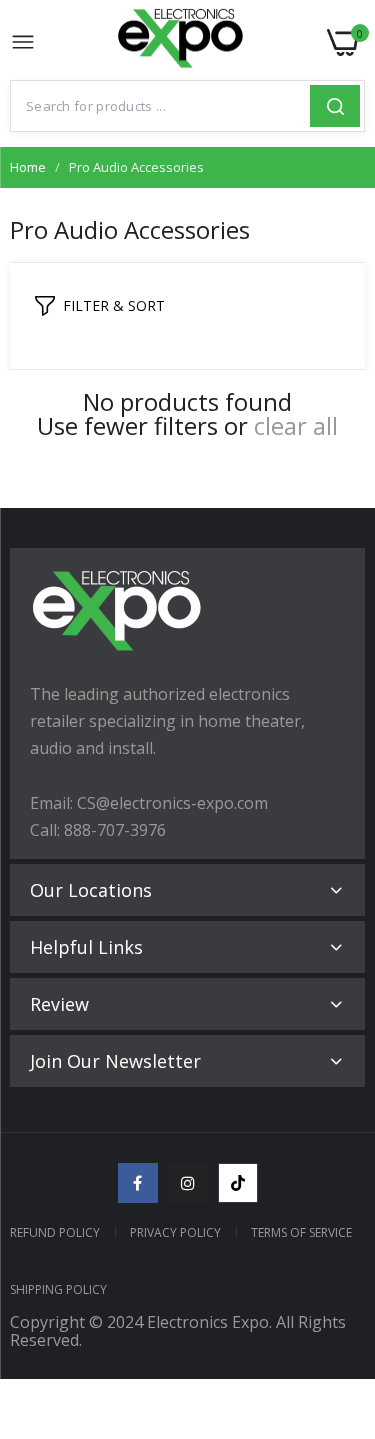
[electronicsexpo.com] (181, 43)
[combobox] (160, 106)
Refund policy (55, 1232)
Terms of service (301, 1232)
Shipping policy (58, 1289)
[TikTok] (238, 1183)
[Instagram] (188, 1183)
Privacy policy (175, 1232)
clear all (296, 426)
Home (28, 167)
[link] (335, 1274)
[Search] (335, 106)
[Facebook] (138, 1183)
